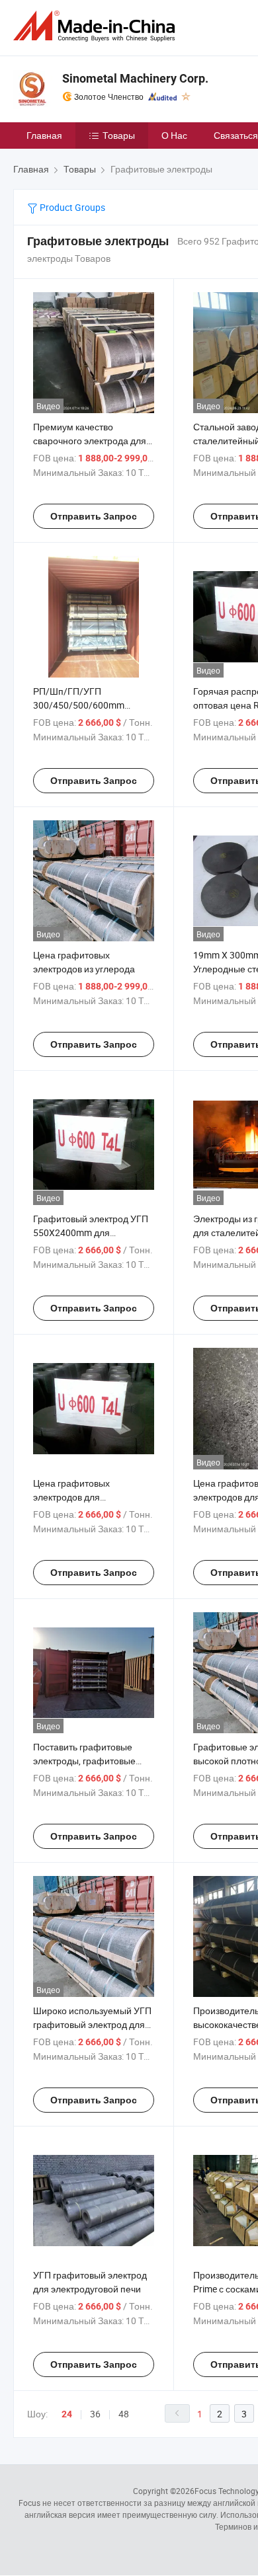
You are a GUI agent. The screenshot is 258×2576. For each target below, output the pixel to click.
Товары (119, 135)
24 (67, 2414)
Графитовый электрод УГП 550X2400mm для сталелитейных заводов (91, 1232)
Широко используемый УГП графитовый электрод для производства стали (92, 2024)
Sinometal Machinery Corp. (135, 78)
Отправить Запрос (94, 516)
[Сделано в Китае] (97, 26)
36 (95, 2414)
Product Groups (71, 207)
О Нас (174, 135)
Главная (44, 135)
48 (124, 2414)
